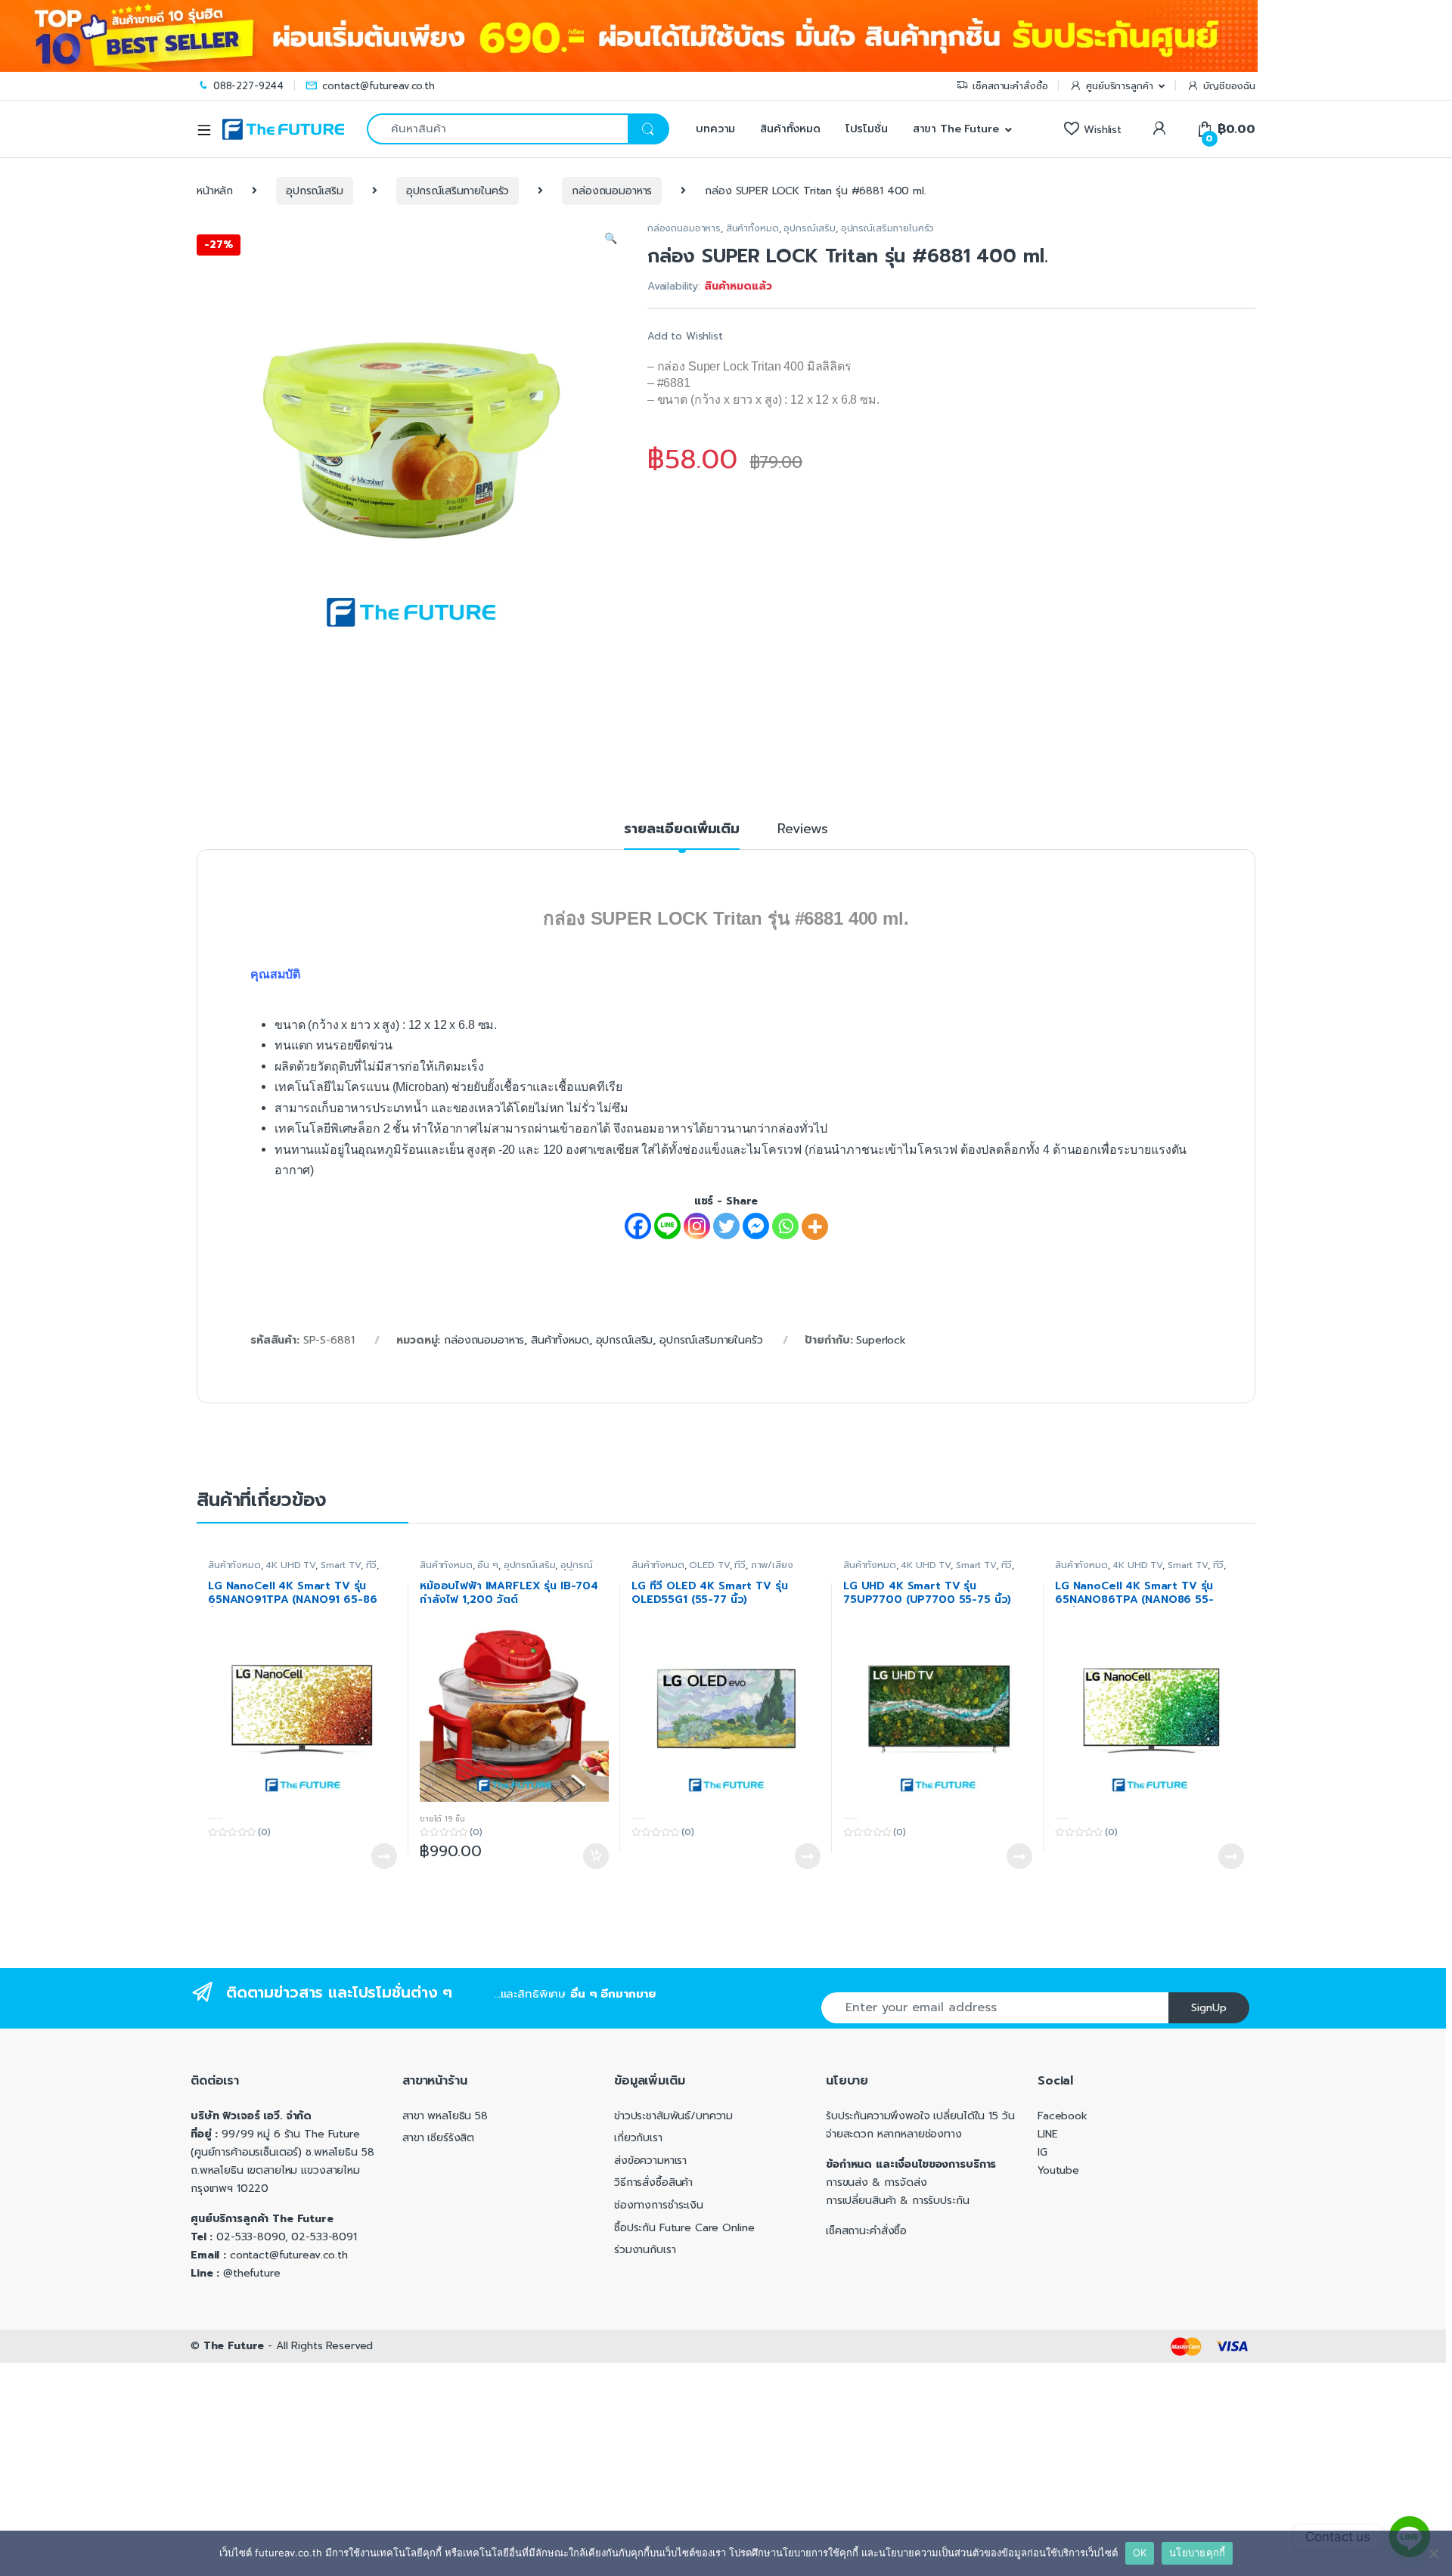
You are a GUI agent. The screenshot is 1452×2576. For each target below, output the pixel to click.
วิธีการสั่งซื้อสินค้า (653, 2182)
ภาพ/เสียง (772, 1565)
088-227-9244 (248, 86)
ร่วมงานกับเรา (645, 2250)
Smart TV (341, 1565)
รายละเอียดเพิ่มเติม (682, 831)
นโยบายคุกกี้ (1197, 2553)
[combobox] (497, 129)
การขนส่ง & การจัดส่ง (876, 2182)
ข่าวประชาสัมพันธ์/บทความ (673, 2116)
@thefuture (252, 2273)
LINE (1047, 2134)
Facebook (1063, 2116)
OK (1140, 2553)
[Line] (667, 1226)
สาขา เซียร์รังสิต (438, 2138)
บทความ (714, 129)
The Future (234, 2346)
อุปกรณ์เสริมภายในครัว (458, 191)
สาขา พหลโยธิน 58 (445, 2116)
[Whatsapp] (785, 1226)
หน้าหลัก (215, 191)
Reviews (803, 831)
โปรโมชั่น (867, 129)
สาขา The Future (956, 129)
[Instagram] (697, 1226)
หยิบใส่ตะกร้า (595, 1856)
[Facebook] (638, 1226)
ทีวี (372, 1565)
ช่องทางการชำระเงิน (659, 2205)
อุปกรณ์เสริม (315, 191)
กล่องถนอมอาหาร (612, 191)
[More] (815, 1227)
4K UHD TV (290, 1565)
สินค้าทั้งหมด (790, 129)
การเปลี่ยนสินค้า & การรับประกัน (898, 2201)
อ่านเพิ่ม (384, 1856)
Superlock (881, 1340)
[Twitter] (726, 1226)
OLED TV (709, 1565)
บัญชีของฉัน (1229, 86)
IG (1042, 2152)
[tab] (682, 835)
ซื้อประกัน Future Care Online (684, 2228)
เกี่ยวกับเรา (638, 2138)
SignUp (1209, 2008)
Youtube (1058, 2170)
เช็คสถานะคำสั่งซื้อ (1010, 86)
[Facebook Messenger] (756, 1226)
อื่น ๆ (487, 1565)
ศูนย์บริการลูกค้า (1119, 86)
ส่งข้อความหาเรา (650, 2161)
